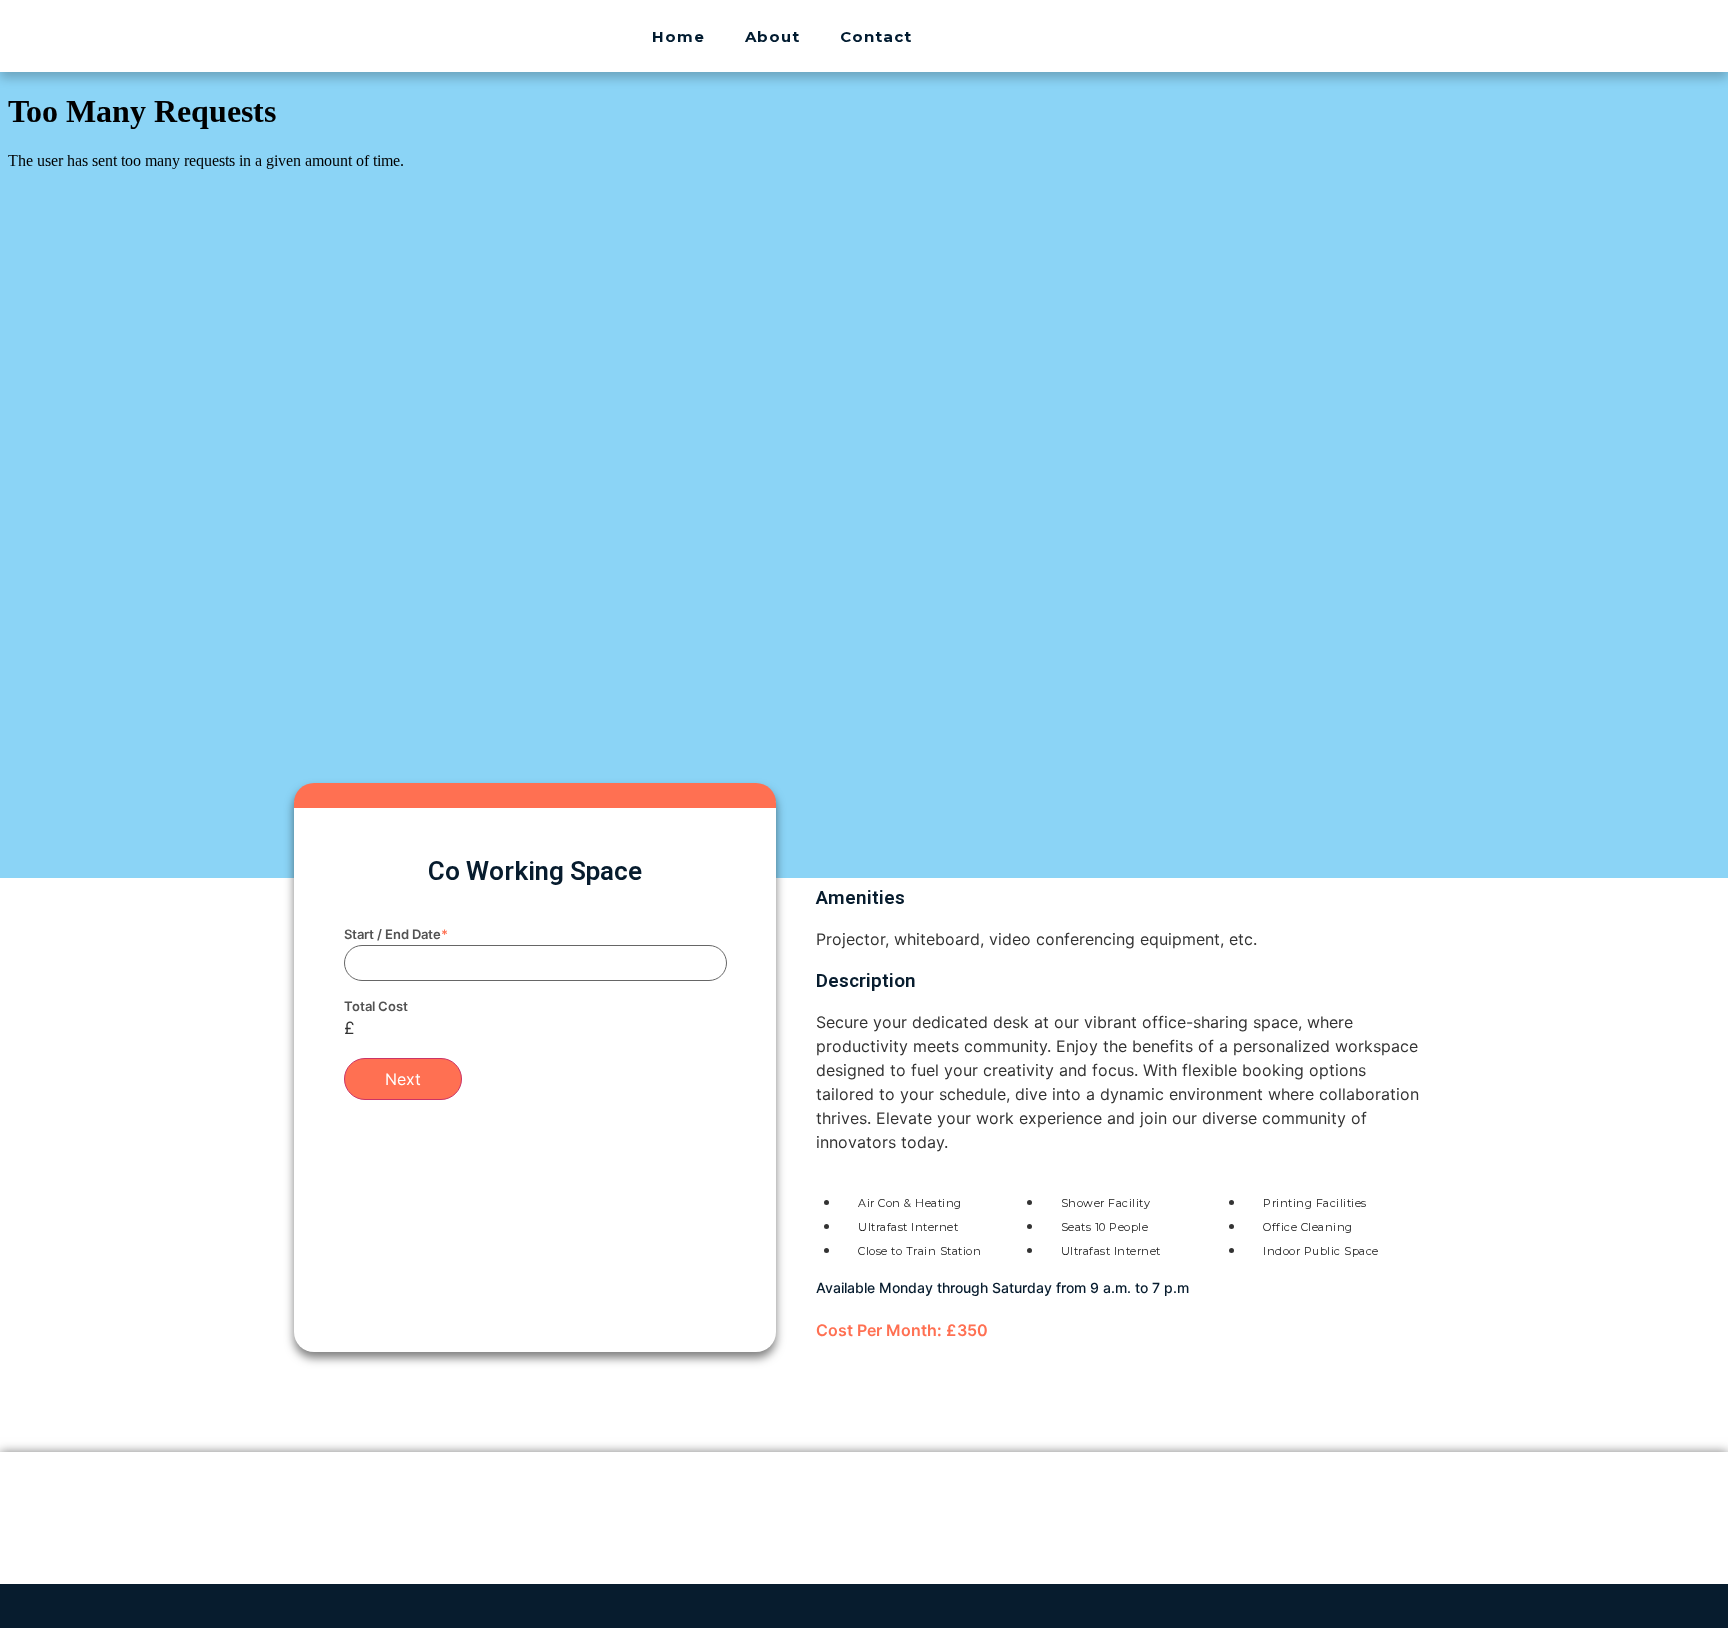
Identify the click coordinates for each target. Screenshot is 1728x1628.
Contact (876, 36)
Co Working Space (535, 871)
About (772, 36)
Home (678, 36)
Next (403, 1079)
